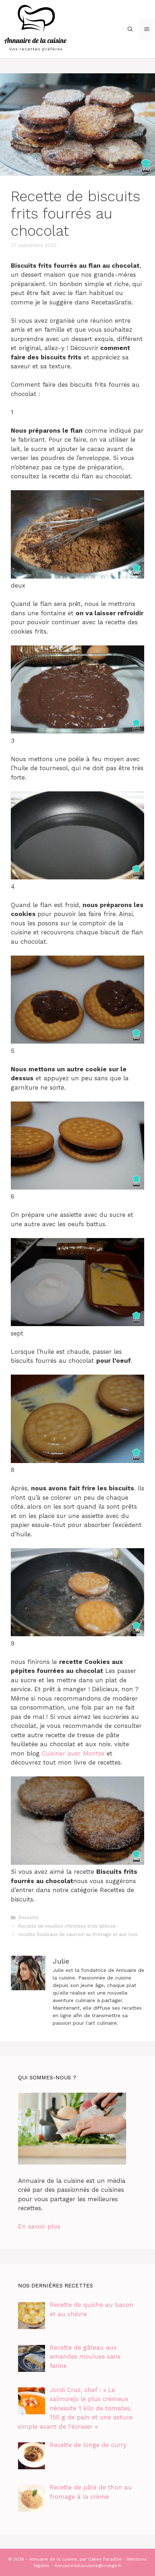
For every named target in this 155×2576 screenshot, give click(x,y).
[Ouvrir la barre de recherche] (130, 29)
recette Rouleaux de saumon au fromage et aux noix (78, 1934)
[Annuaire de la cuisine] (36, 28)
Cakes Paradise (105, 2559)
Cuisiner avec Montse (73, 1753)
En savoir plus (39, 2226)
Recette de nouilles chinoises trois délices (67, 1926)
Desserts (28, 1917)
